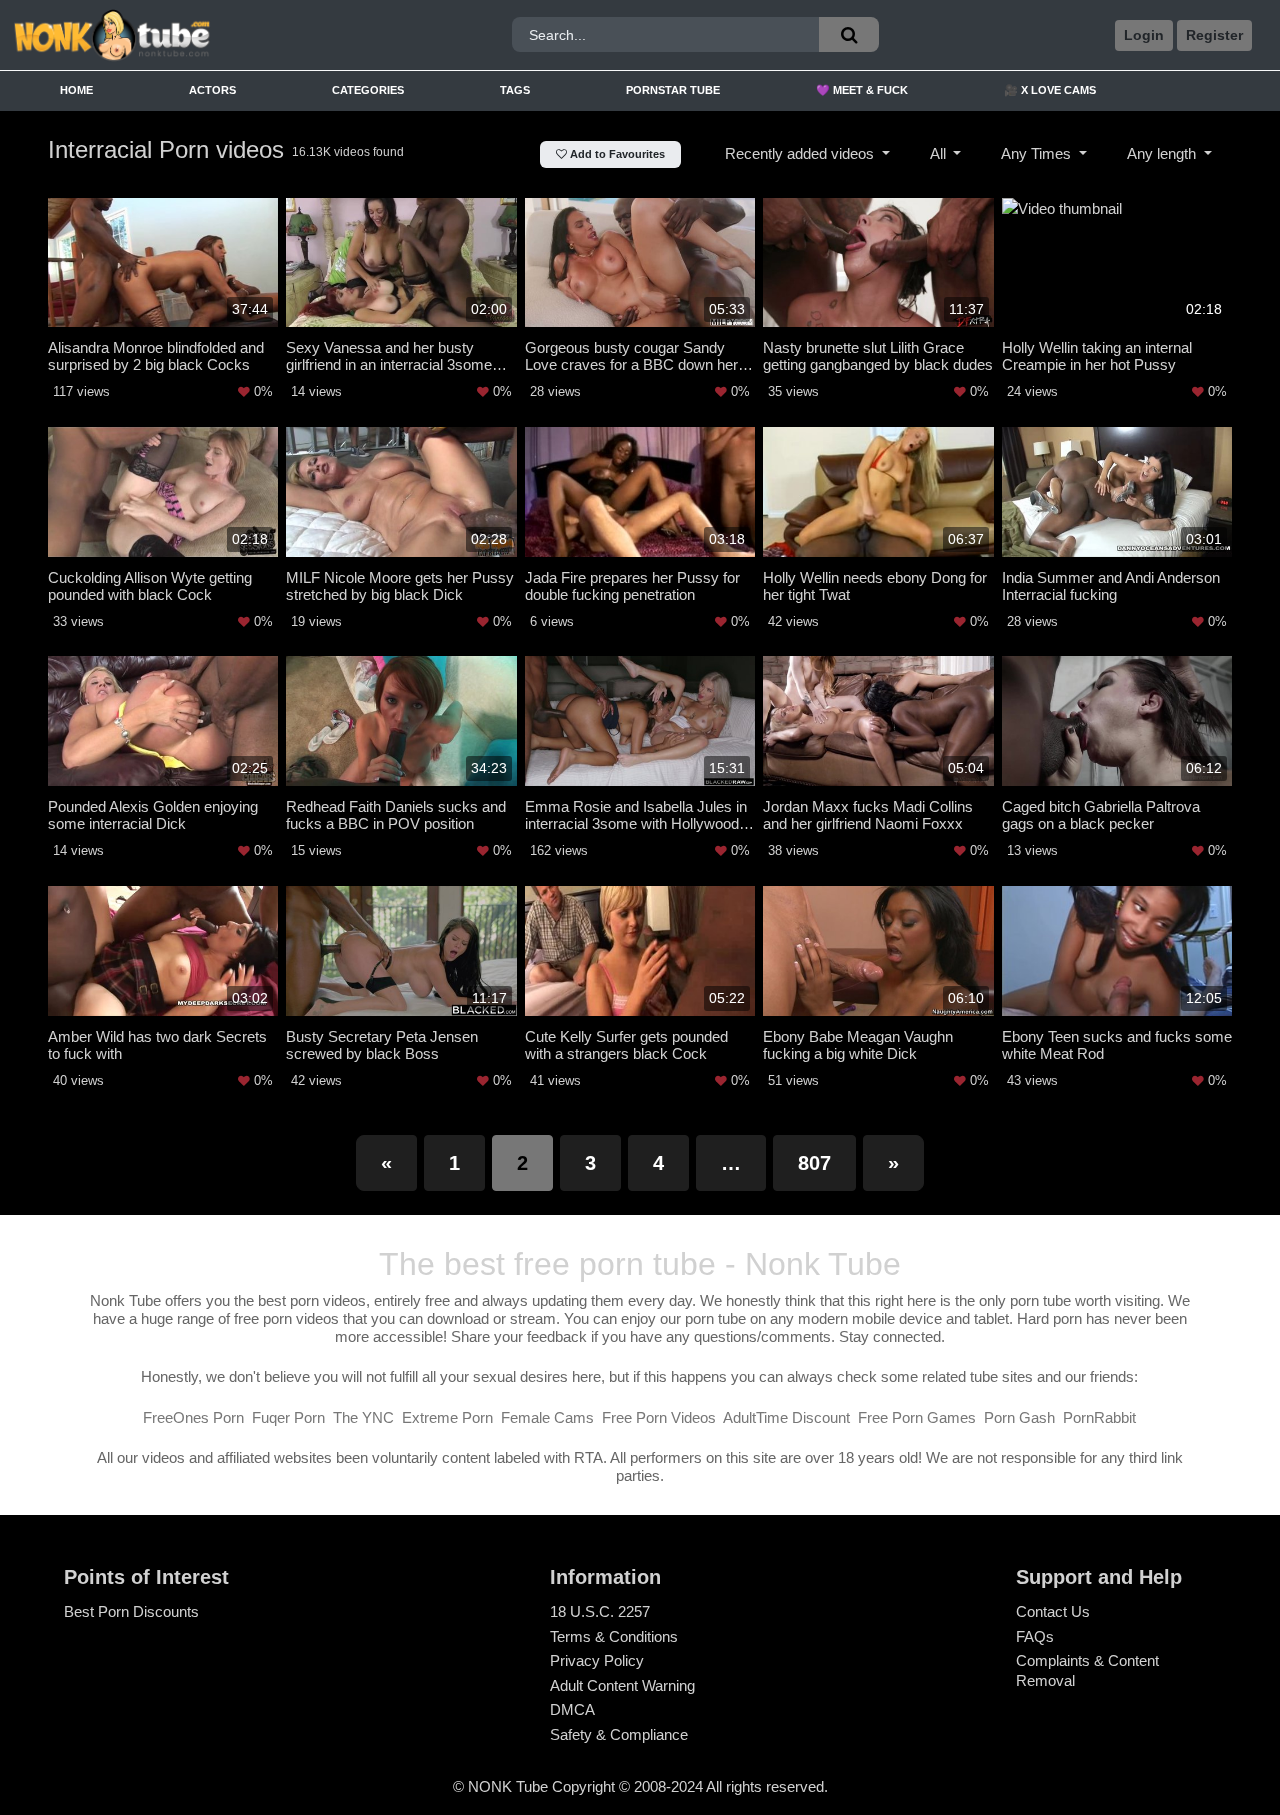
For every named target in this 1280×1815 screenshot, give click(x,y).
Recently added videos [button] (801, 153)
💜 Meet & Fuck (862, 90)
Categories (368, 90)
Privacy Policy (597, 1660)
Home (76, 90)
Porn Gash (1019, 1417)
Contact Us (1053, 1611)
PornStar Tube (673, 90)
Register (1214, 35)
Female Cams (547, 1417)
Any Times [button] (1038, 153)
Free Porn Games (917, 1417)
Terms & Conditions (614, 1636)
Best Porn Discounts (131, 1611)
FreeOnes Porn (193, 1417)
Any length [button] (1163, 153)
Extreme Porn (447, 1417)
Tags (515, 90)
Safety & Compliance (619, 1734)
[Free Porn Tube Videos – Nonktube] (169, 35)
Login (1144, 35)
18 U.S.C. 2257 (600, 1611)
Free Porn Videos (659, 1417)
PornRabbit (1099, 1417)
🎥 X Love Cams (1050, 90)
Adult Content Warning (622, 1685)
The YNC (363, 1417)
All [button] (940, 153)
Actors (212, 90)
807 (814, 1163)
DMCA (572, 1709)
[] (849, 34)
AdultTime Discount (786, 1417)
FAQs (1035, 1636)
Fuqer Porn (288, 1417)
